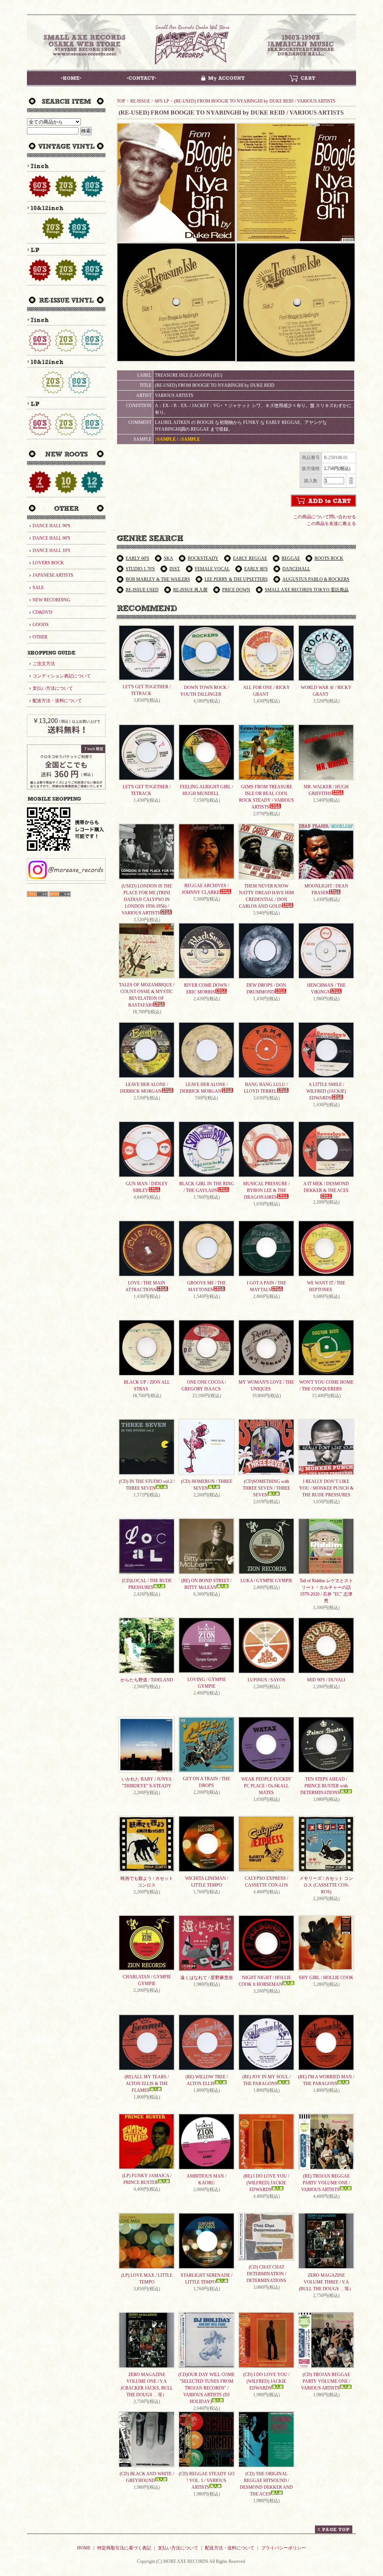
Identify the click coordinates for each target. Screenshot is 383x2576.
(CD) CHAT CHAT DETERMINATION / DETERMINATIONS (266, 2274)
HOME (84, 2548)
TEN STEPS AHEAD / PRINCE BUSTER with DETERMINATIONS (324, 1786)
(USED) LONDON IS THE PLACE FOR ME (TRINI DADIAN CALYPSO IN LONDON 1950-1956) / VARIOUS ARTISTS (147, 899)
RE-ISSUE (140, 101)
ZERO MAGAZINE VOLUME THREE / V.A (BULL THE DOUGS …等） (326, 2282)
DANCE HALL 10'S (51, 550)
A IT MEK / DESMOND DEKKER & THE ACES (326, 1187)
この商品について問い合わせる (325, 517)
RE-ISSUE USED (142, 590)
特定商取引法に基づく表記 (124, 2548)
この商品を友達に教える (331, 524)
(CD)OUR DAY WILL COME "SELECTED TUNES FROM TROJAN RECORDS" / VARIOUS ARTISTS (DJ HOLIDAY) (206, 2388)
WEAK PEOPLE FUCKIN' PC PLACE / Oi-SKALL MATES (266, 1786)
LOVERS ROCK (48, 563)
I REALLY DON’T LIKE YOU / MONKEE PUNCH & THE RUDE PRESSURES (326, 1488)
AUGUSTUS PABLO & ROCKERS (316, 579)
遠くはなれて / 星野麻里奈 (207, 1978)
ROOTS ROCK (329, 558)
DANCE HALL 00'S (51, 538)
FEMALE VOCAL (212, 569)
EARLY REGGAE (250, 558)
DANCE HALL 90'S (51, 526)
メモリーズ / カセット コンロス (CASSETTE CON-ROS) (326, 1885)
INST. (175, 569)
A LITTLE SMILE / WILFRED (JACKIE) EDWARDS (326, 1091)
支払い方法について (53, 688)
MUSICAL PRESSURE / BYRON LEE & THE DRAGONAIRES (266, 1190)
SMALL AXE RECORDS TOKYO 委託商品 (307, 590)
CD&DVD (42, 612)
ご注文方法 (44, 664)
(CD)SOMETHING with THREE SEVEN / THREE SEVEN (266, 1488)
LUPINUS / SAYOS (266, 1680)
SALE (38, 588)
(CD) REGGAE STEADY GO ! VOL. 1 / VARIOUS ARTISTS (207, 2481)
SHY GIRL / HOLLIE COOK (326, 1978)
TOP (121, 101)
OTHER (40, 637)
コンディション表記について (62, 676)
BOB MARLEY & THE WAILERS (158, 579)
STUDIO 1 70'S (140, 569)
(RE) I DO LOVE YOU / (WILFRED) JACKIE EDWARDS (266, 2183)
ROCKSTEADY (203, 558)
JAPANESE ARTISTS (53, 575)
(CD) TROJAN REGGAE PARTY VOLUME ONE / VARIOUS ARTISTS (326, 2381)
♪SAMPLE (165, 439)
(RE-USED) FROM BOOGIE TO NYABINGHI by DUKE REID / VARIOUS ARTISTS (255, 101)
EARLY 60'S (137, 558)
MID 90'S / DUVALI (326, 1680)
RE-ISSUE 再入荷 (190, 590)
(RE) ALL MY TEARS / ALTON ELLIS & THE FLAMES (147, 2084)
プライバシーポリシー (284, 2548)
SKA (168, 558)
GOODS (41, 625)
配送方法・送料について (57, 701)
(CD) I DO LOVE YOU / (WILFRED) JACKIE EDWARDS (266, 2381)
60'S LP (162, 101)
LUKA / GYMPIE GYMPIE (266, 1581)
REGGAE (291, 558)
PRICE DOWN (236, 590)
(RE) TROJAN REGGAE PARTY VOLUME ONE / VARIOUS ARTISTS (326, 2183)
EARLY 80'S (256, 569)
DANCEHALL (296, 569)
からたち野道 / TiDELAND (147, 1680)
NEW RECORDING (51, 600)
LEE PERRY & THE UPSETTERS (236, 579)
